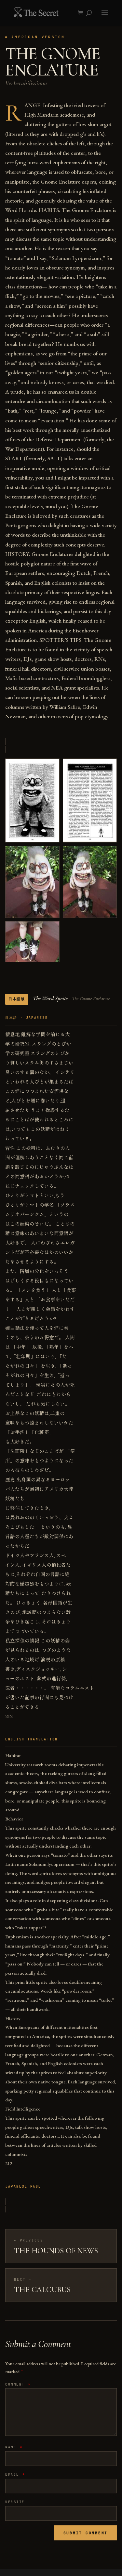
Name (14, 2447)
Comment (18, 2384)
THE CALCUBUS (42, 2290)
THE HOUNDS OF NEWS (56, 2251)
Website (15, 2502)
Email (15, 2475)
